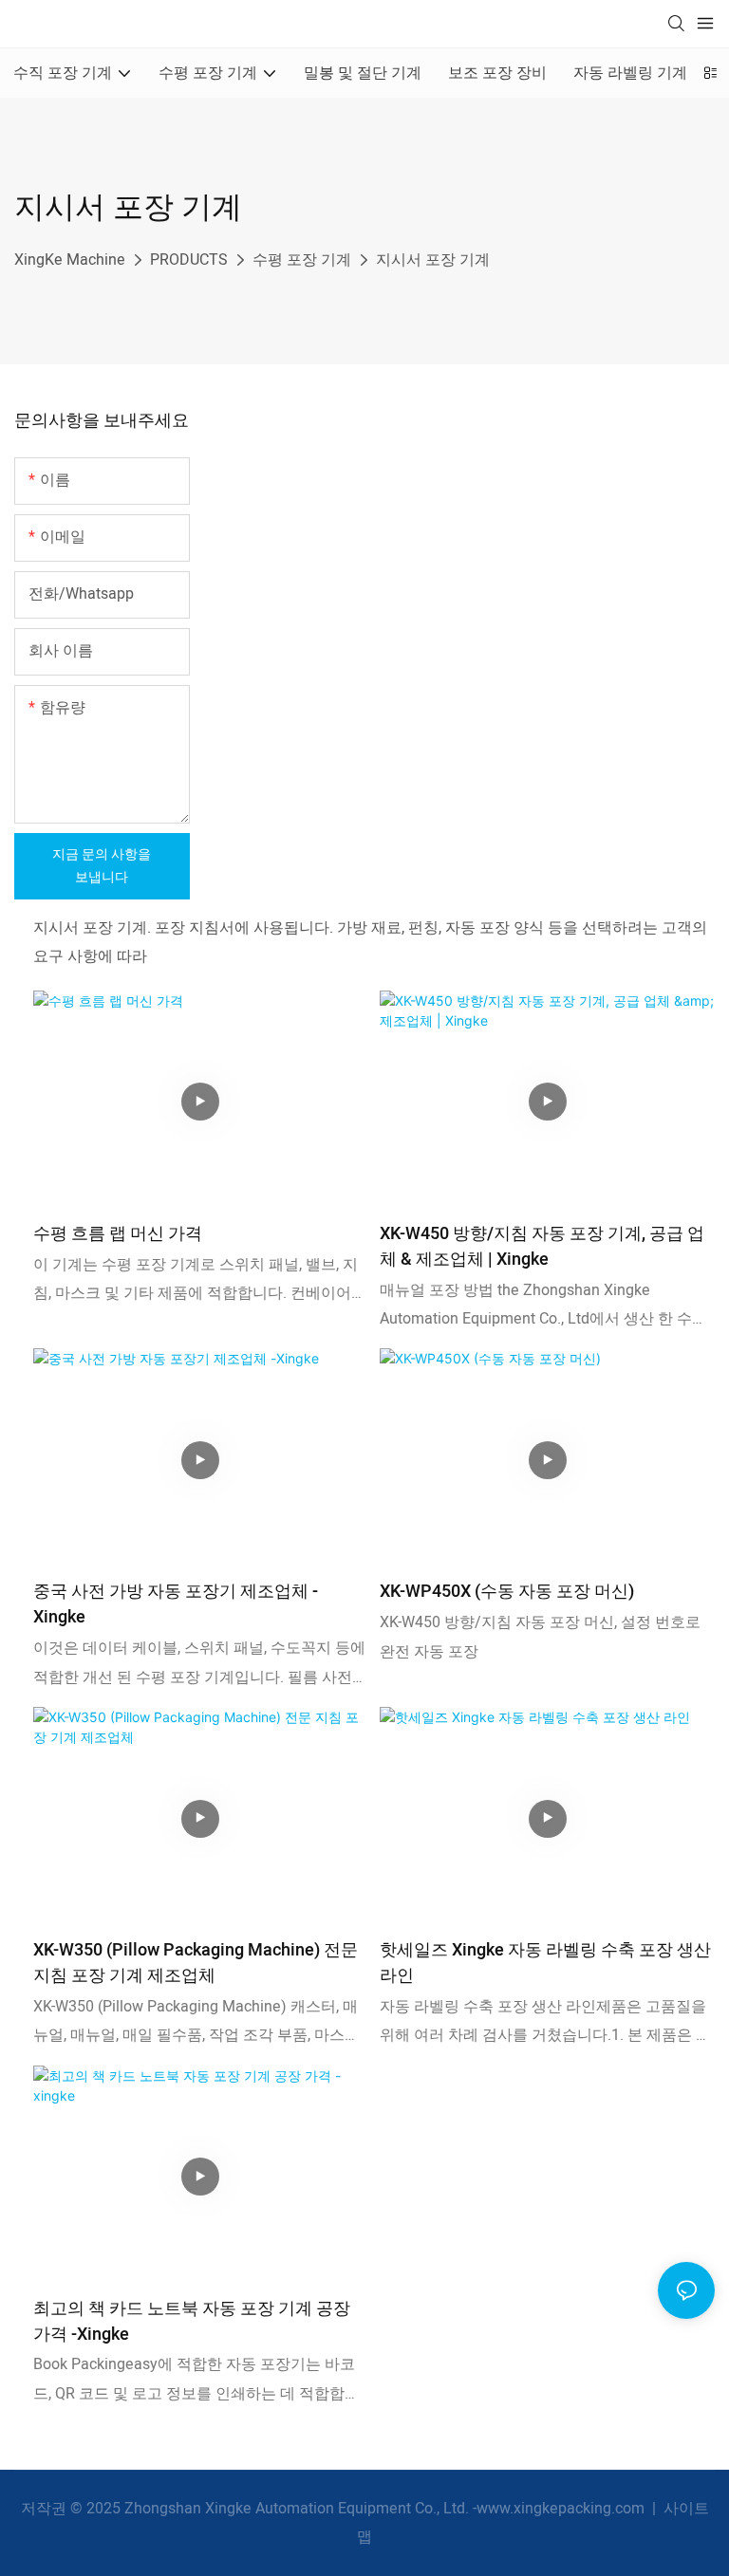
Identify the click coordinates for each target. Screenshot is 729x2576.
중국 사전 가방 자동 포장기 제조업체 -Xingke (176, 1604)
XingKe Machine (70, 260)
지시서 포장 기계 (433, 260)
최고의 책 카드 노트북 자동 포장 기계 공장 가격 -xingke (192, 2322)
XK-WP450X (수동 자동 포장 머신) (507, 1592)
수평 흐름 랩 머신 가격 (118, 1234)
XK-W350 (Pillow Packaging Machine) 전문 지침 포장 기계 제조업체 (196, 1963)
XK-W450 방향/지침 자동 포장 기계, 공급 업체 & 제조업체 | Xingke (542, 1247)
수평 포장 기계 (302, 260)
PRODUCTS (189, 260)
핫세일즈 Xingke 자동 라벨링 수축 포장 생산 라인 (545, 1963)
